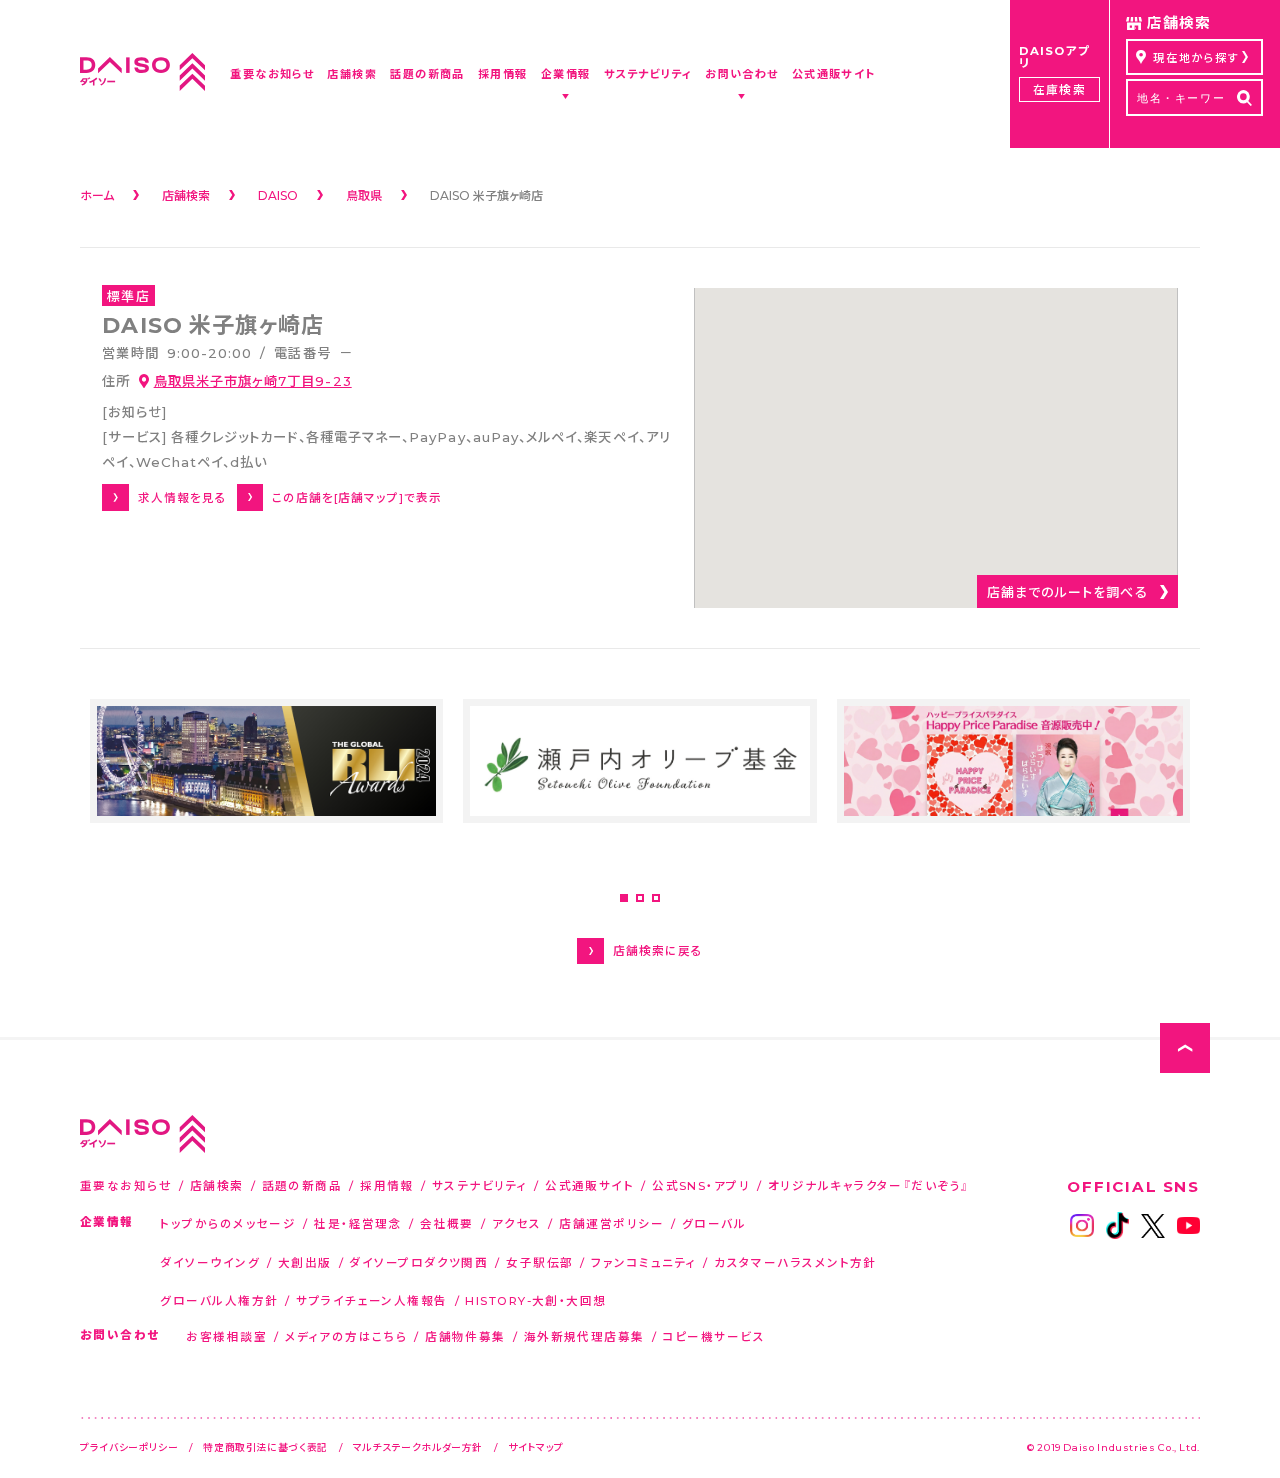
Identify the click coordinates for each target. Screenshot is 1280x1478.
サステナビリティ (480, 1185)
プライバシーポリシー (129, 1447)
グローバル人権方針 (219, 1300)
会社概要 (447, 1223)
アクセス (517, 1223)
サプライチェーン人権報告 (371, 1300)
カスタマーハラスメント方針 (795, 1262)
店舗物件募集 (465, 1336)
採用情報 (387, 1185)
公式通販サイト (589, 1185)
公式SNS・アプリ (701, 1185)
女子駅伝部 (539, 1262)
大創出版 (305, 1262)
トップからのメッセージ (228, 1223)
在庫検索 (1059, 89)
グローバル (714, 1223)
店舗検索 (217, 1185)
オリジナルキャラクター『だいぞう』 (869, 1185)
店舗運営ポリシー (611, 1223)
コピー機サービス (714, 1336)
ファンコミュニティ (643, 1262)
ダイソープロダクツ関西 (418, 1262)
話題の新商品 (302, 1185)
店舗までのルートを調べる (1067, 591)
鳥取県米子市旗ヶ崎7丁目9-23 (253, 380)
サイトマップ (536, 1447)
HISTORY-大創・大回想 (535, 1300)
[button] (624, 898)
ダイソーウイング (210, 1262)
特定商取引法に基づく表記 (265, 1447)
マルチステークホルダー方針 (418, 1447)
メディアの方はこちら (346, 1336)
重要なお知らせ (126, 1185)
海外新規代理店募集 (584, 1336)
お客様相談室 (226, 1336)
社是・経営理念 (358, 1223)
